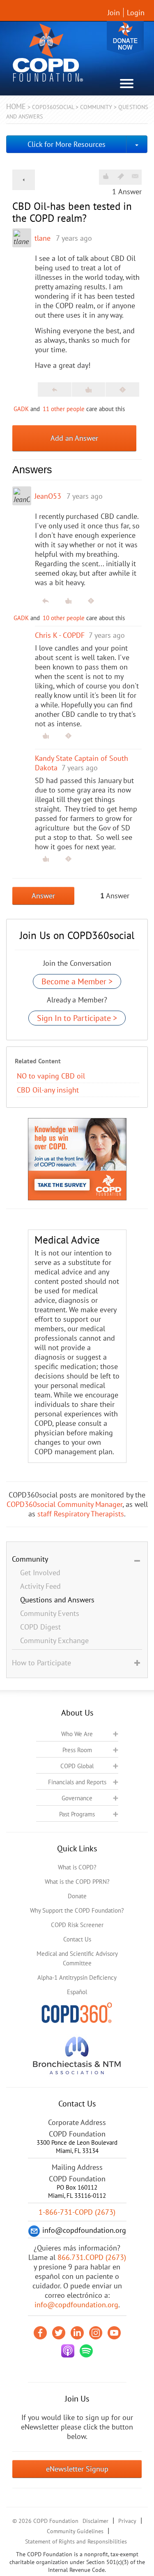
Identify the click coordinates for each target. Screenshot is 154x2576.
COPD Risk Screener (77, 1925)
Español (77, 1992)
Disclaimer (95, 2521)
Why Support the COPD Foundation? (77, 1910)
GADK (21, 409)
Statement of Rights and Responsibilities (76, 2541)
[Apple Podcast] (68, 2351)
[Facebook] (40, 2333)
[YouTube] (114, 2333)
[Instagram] (96, 2333)
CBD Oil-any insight (48, 1090)
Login (136, 13)
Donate (125, 38)
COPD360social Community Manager (64, 1504)
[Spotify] (86, 2351)
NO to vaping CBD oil (51, 1076)
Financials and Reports (77, 1782)
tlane (43, 238)
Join (114, 13)
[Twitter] (59, 2333)
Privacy (127, 2521)
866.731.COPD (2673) (92, 2257)
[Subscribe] (135, 176)
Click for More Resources (67, 144)
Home (16, 106)
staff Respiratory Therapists (81, 1514)
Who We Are (77, 1734)
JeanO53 (48, 496)
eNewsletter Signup (77, 2469)
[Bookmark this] (121, 176)
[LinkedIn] (77, 2333)
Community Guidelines (75, 2531)
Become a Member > (77, 981)
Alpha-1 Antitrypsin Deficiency (77, 1977)
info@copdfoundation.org (76, 2305)
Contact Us (77, 1939)
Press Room (77, 1750)
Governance (77, 1798)
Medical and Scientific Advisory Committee (77, 1958)
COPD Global (77, 1766)
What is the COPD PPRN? (77, 1882)
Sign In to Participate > (77, 1018)
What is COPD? (77, 1867)
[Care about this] (106, 176)
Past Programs (77, 1814)
